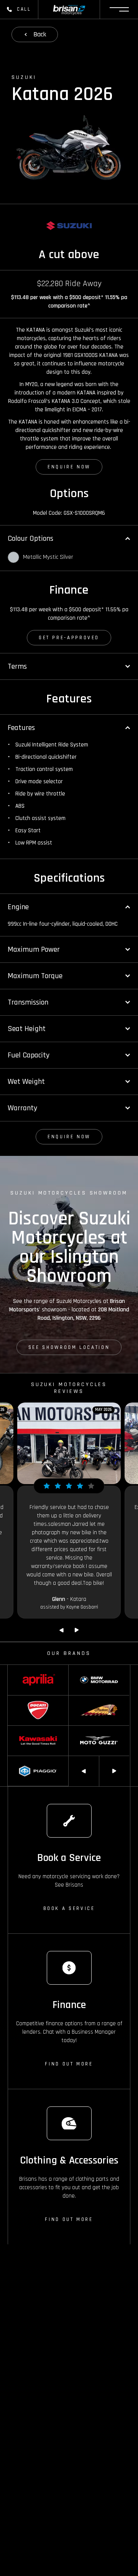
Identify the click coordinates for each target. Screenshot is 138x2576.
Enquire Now (69, 467)
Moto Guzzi (80, 1729)
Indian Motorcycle (87, 1699)
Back (40, 34)
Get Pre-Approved (69, 638)
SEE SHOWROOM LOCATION (69, 1347)
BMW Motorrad (85, 1669)
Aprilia (14, 1669)
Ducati (14, 1699)
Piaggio (16, 1759)
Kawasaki (18, 1729)
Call (24, 9)
